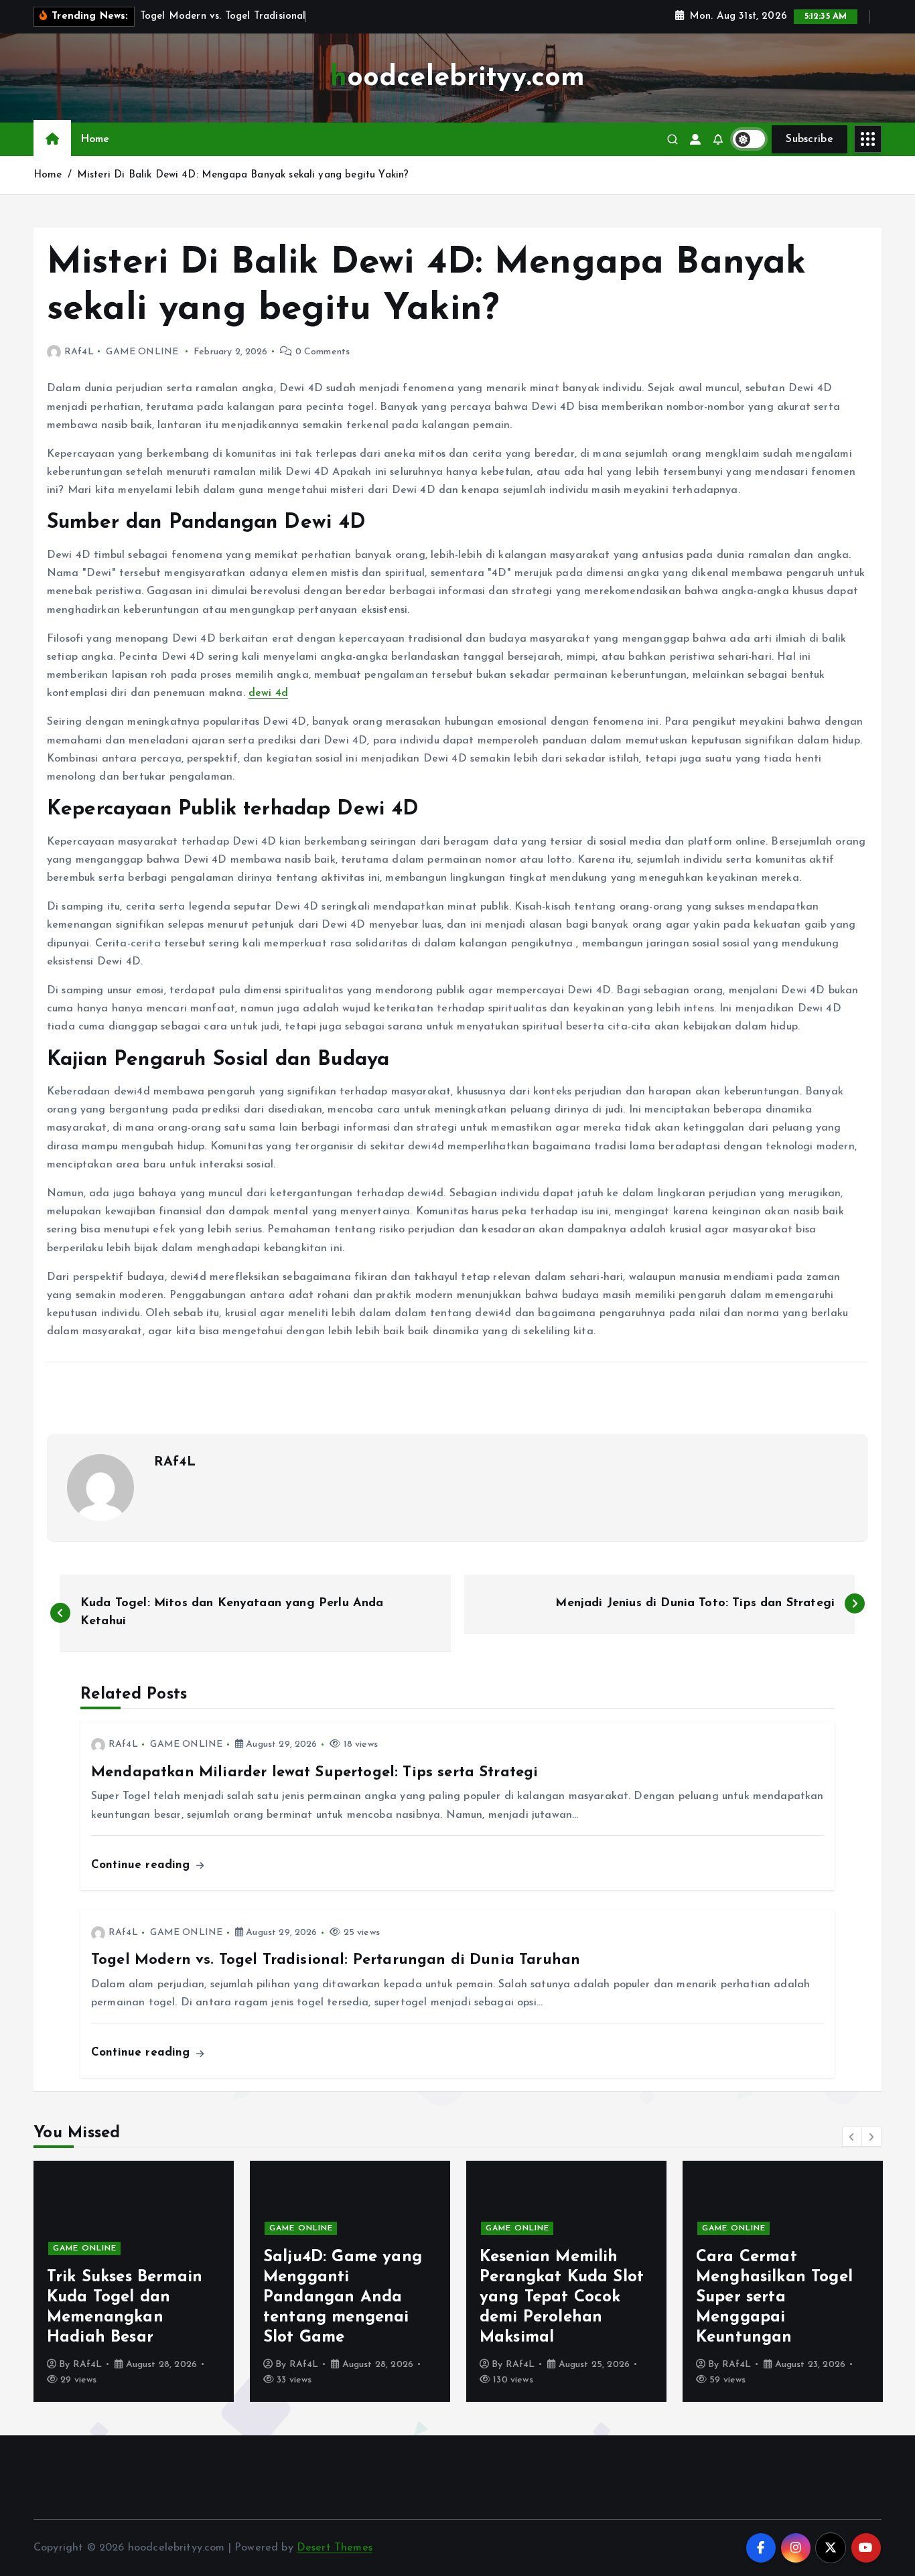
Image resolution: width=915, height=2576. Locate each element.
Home (95, 139)
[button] (852, 2137)
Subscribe (810, 139)
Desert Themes (335, 2548)
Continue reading (143, 1865)
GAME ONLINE (142, 352)
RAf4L (79, 352)
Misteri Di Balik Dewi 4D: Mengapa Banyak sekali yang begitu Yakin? (243, 175)
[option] (154, 2281)
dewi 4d (268, 693)
